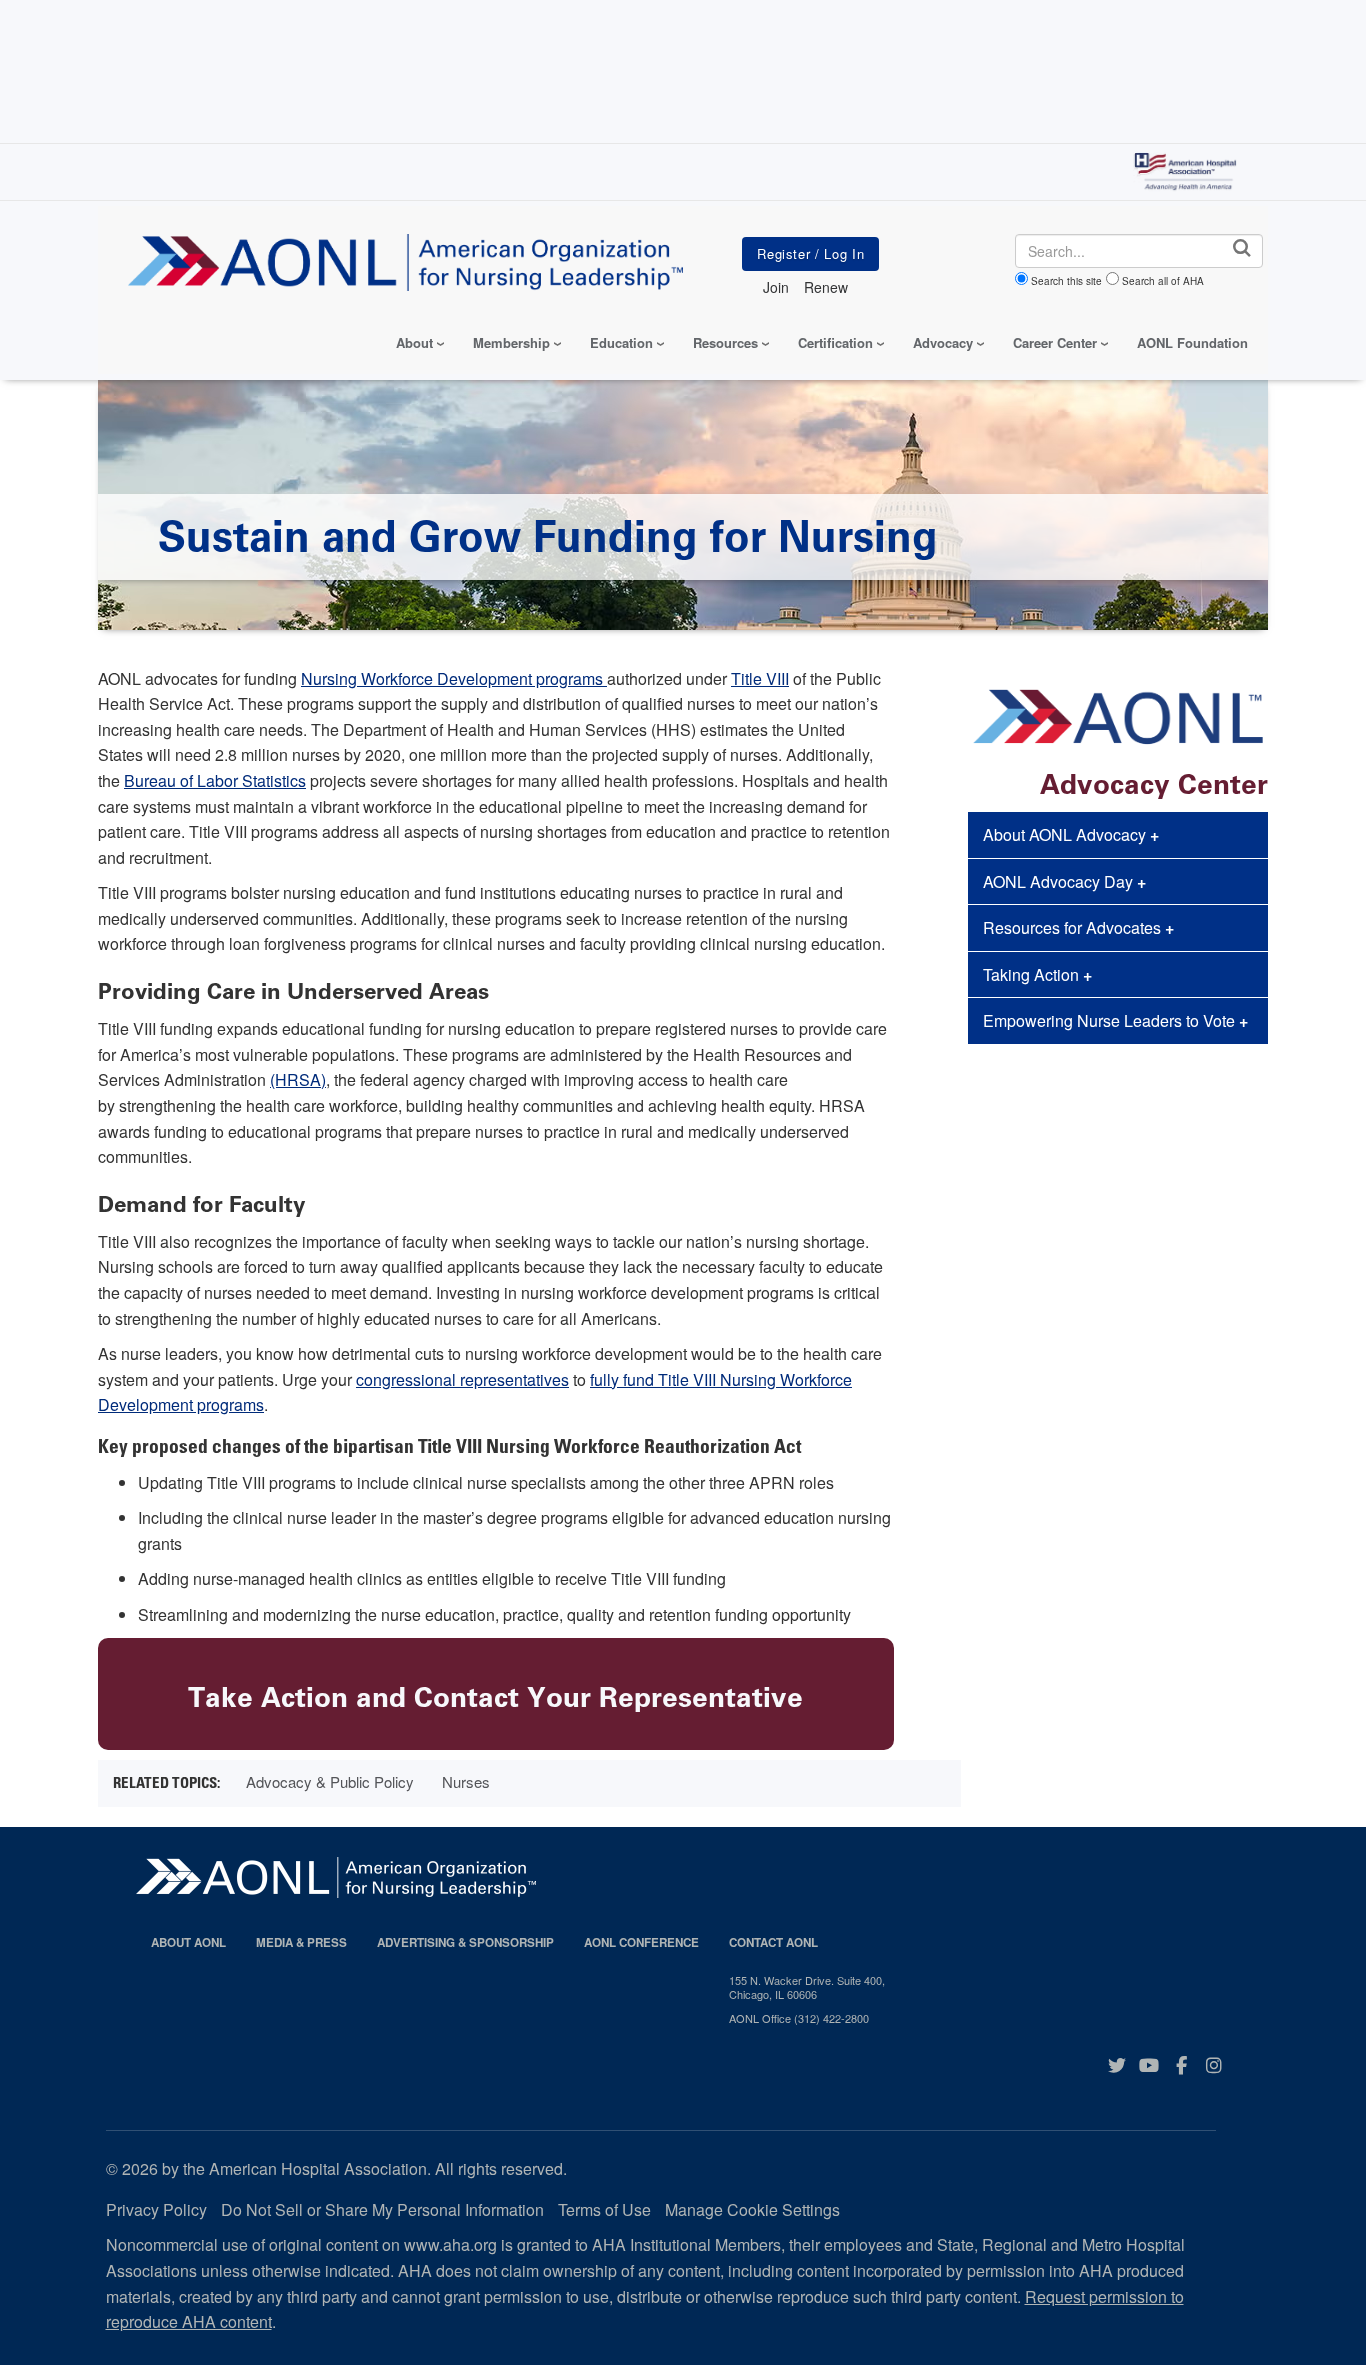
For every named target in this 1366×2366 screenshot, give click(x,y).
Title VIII (760, 678)
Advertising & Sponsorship (465, 1942)
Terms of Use (604, 2209)
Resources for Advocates (1078, 927)
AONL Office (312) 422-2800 (799, 2018)
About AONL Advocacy (1071, 834)
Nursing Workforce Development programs (454, 678)
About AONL (188, 1942)
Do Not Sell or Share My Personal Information (382, 2209)
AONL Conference (641, 1942)
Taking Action (1037, 974)
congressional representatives (462, 1379)
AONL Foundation (1192, 342)
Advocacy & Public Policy (330, 1781)
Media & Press (301, 1942)
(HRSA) (298, 1079)
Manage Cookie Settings (752, 2209)
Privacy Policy (156, 2209)
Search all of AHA (1163, 281)
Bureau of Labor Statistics (215, 780)
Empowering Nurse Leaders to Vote (1115, 1020)
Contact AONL (773, 1942)
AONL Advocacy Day (1064, 881)
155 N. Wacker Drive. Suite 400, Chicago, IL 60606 (807, 1987)
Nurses (466, 1781)
